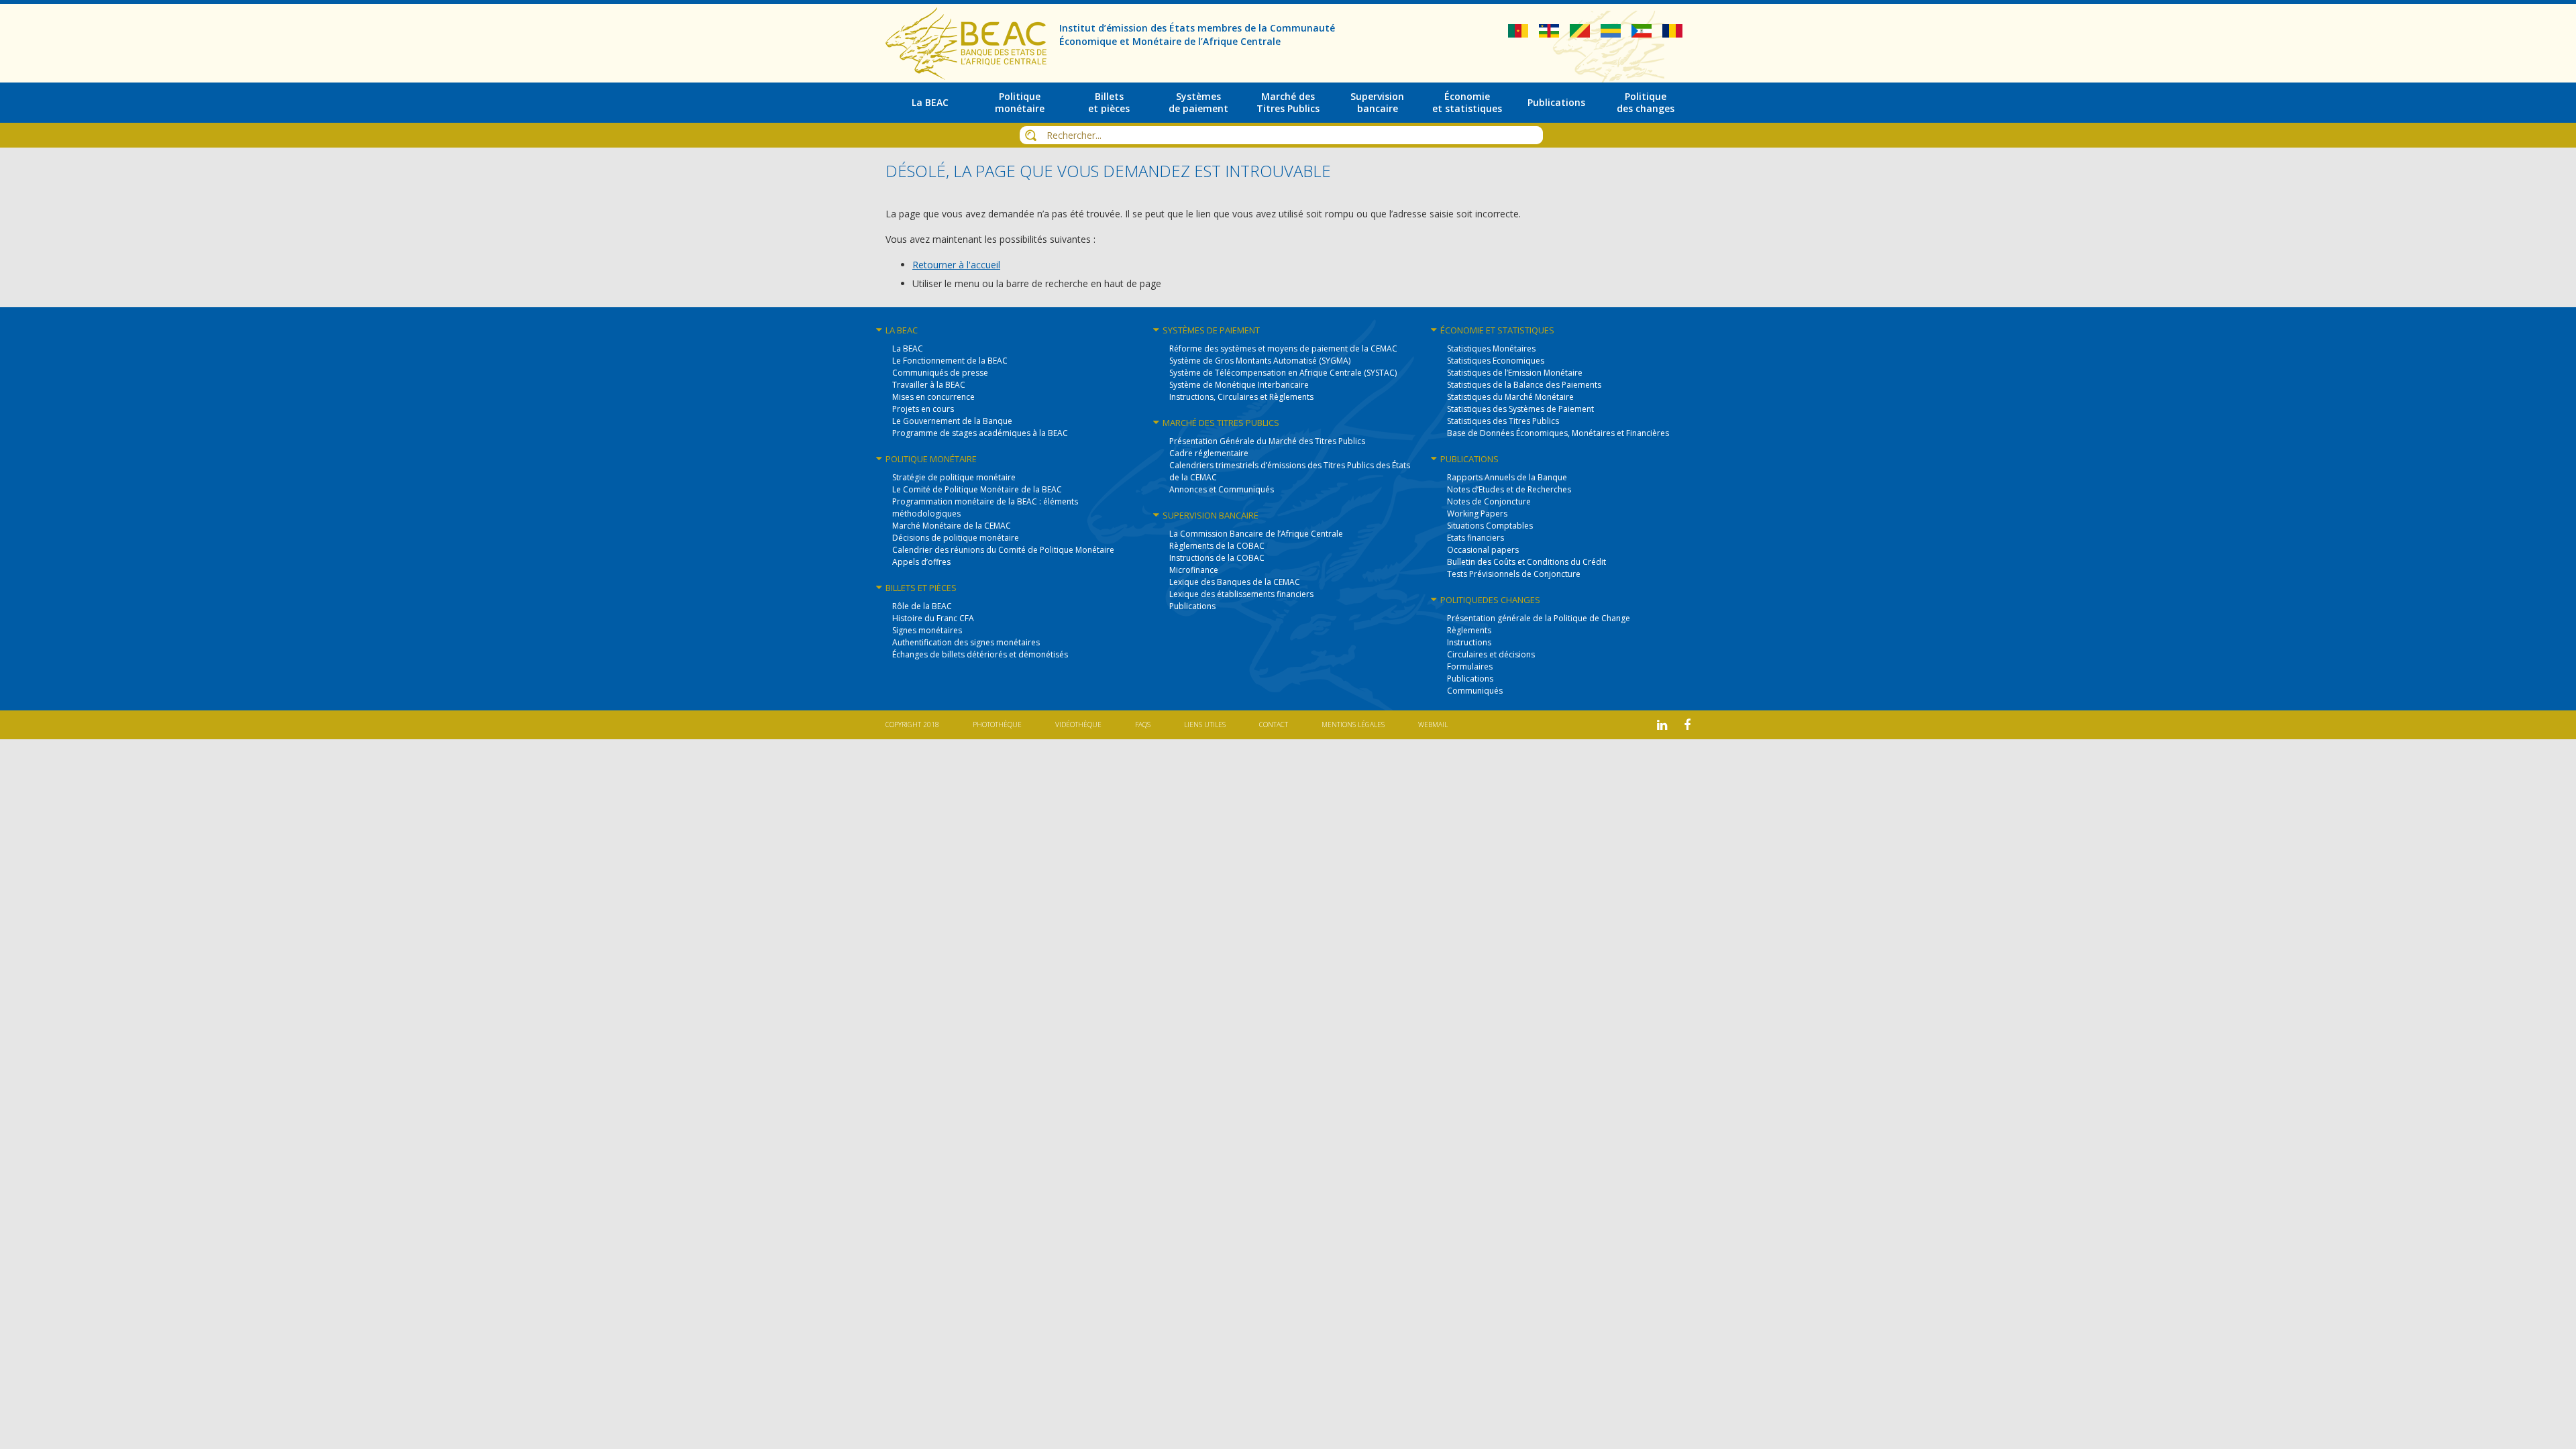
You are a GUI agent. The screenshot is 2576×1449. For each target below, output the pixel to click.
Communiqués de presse (940, 373)
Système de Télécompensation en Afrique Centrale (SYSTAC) (1283, 373)
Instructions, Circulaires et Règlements (1241, 397)
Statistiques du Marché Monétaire (1510, 397)
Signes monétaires (927, 630)
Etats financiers (1475, 538)
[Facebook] (1687, 725)
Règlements (1469, 630)
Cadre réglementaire (1209, 453)
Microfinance (1194, 570)
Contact (1274, 724)
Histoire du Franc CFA (933, 618)
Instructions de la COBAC (1217, 558)
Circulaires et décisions (1491, 654)
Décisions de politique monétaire (956, 538)
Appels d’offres (921, 562)
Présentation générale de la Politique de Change (1539, 618)
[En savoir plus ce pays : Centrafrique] (1550, 34)
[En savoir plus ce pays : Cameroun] (1519, 34)
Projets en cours (923, 409)
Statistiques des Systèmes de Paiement (1520, 409)
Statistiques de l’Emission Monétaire (1515, 373)
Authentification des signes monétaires (966, 642)
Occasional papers (1483, 550)
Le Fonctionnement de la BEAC (950, 361)
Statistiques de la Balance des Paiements (1524, 385)
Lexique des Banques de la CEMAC (1235, 582)
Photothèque (997, 724)
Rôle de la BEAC (922, 606)
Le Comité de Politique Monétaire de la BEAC (977, 489)
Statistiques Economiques (1496, 361)
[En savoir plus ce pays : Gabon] (1612, 34)
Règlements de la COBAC (1217, 546)
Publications (1192, 606)
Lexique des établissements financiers (1241, 594)
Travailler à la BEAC (929, 385)
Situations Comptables (1490, 526)
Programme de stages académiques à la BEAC (980, 433)
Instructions (1469, 642)
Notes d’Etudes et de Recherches (1509, 489)
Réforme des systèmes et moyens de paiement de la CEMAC (1283, 348)
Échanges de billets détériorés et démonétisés (980, 654)
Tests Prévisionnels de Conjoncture (1514, 574)
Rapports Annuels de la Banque (1507, 477)
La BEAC (908, 348)
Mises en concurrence (933, 397)
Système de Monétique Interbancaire (1239, 385)
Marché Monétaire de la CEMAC (952, 526)
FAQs (1143, 724)
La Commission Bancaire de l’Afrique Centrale (1256, 534)
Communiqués (1475, 691)
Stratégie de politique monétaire (954, 477)
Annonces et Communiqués (1222, 489)
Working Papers (1477, 514)
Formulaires (1470, 666)
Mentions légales (1353, 724)
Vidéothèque (1078, 724)
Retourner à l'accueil (956, 265)
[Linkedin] (1662, 725)
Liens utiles (1205, 724)
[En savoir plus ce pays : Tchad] (1672, 34)
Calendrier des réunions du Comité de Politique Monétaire (1003, 550)
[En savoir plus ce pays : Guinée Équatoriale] (1643, 34)
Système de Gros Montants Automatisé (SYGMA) (1260, 361)
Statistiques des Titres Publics (1503, 421)
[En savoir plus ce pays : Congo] (1581, 34)
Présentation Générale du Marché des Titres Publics (1267, 441)
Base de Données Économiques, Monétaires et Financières (1558, 433)
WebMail (1433, 724)
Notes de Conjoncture (1489, 501)
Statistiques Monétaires (1491, 348)
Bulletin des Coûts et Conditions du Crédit (1526, 562)
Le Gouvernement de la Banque (952, 421)
